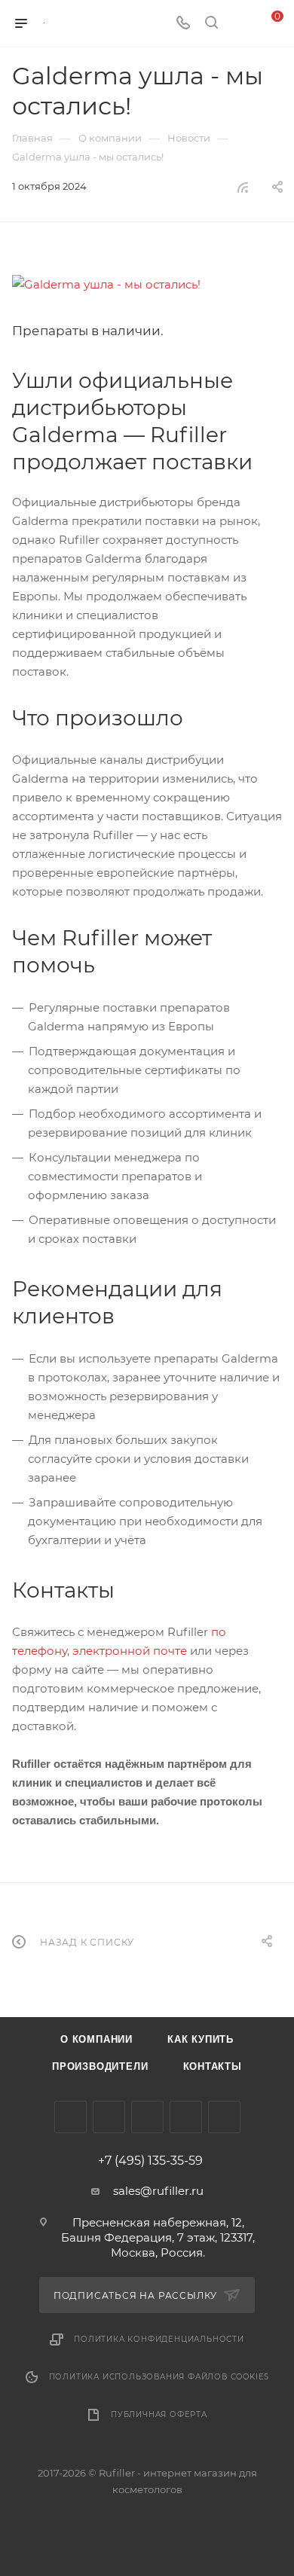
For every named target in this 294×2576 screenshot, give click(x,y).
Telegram (109, 2117)
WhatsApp (224, 2117)
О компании (96, 2039)
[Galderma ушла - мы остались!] (147, 284)
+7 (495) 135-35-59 (150, 2161)
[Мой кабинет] (240, 24)
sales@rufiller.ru (158, 2191)
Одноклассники (147, 2117)
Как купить (201, 2039)
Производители (100, 2066)
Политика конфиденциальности (159, 2339)
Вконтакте (70, 2117)
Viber (186, 2117)
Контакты (213, 2066)
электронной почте (130, 1651)
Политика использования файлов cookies (159, 2377)
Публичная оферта (159, 2414)
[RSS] (243, 187)
